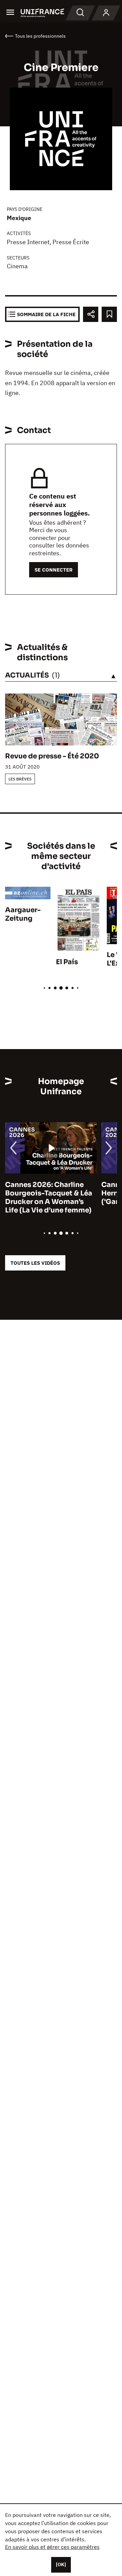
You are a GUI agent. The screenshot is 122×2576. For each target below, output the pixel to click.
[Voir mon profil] (106, 13)
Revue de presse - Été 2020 (52, 756)
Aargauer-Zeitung (23, 914)
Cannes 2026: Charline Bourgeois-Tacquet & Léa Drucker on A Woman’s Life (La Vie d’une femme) (49, 1197)
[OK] (61, 2564)
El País (67, 962)
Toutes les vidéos (35, 1263)
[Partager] (91, 314)
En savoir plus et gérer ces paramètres (52, 2547)
